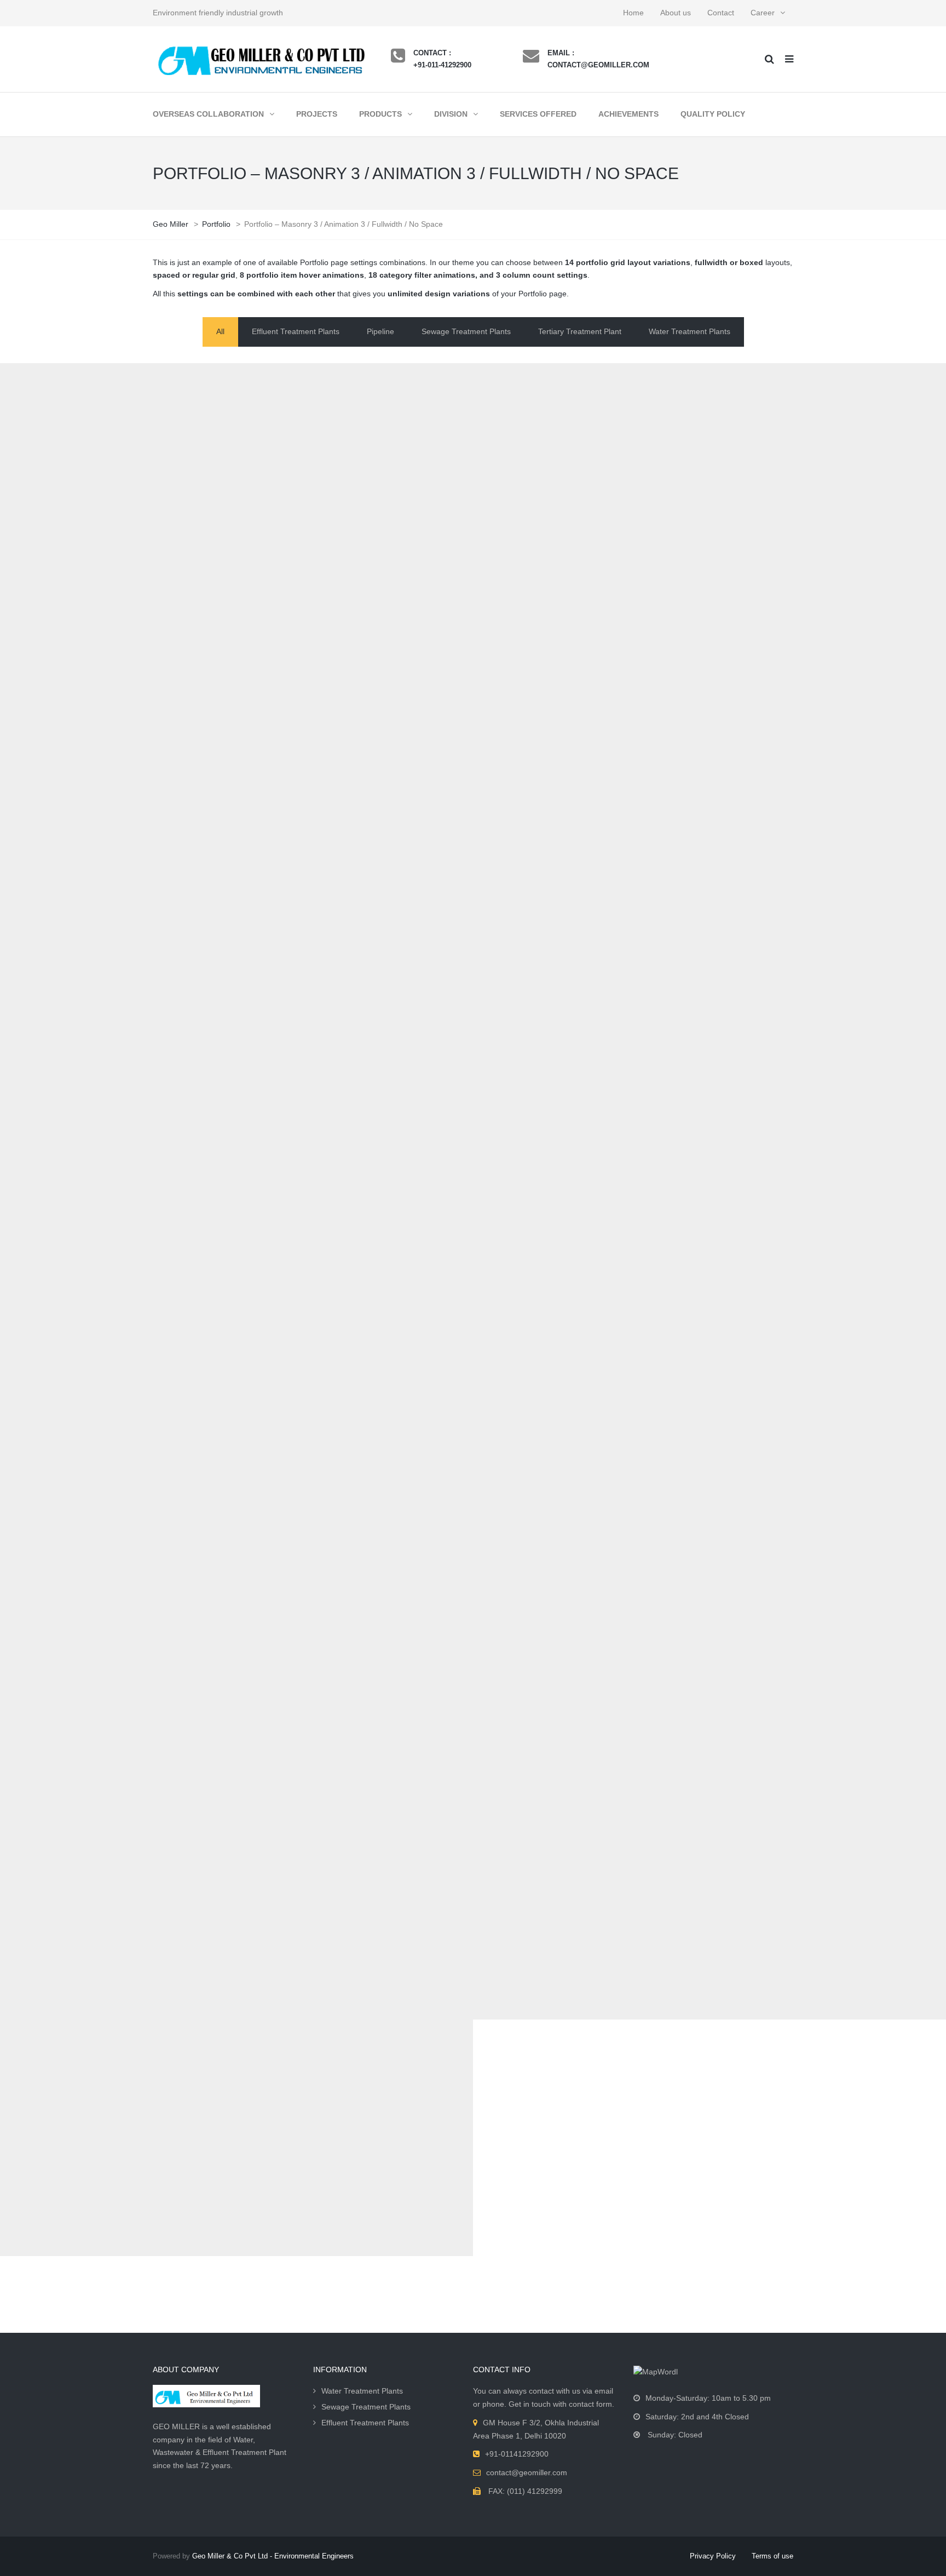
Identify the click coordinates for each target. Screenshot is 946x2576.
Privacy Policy (713, 2556)
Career (763, 13)
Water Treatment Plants (362, 2391)
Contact (721, 13)
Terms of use (772, 2556)
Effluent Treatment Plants (365, 2423)
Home (633, 13)
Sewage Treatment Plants (366, 2407)
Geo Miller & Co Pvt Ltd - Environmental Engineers (273, 2556)
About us (676, 13)
